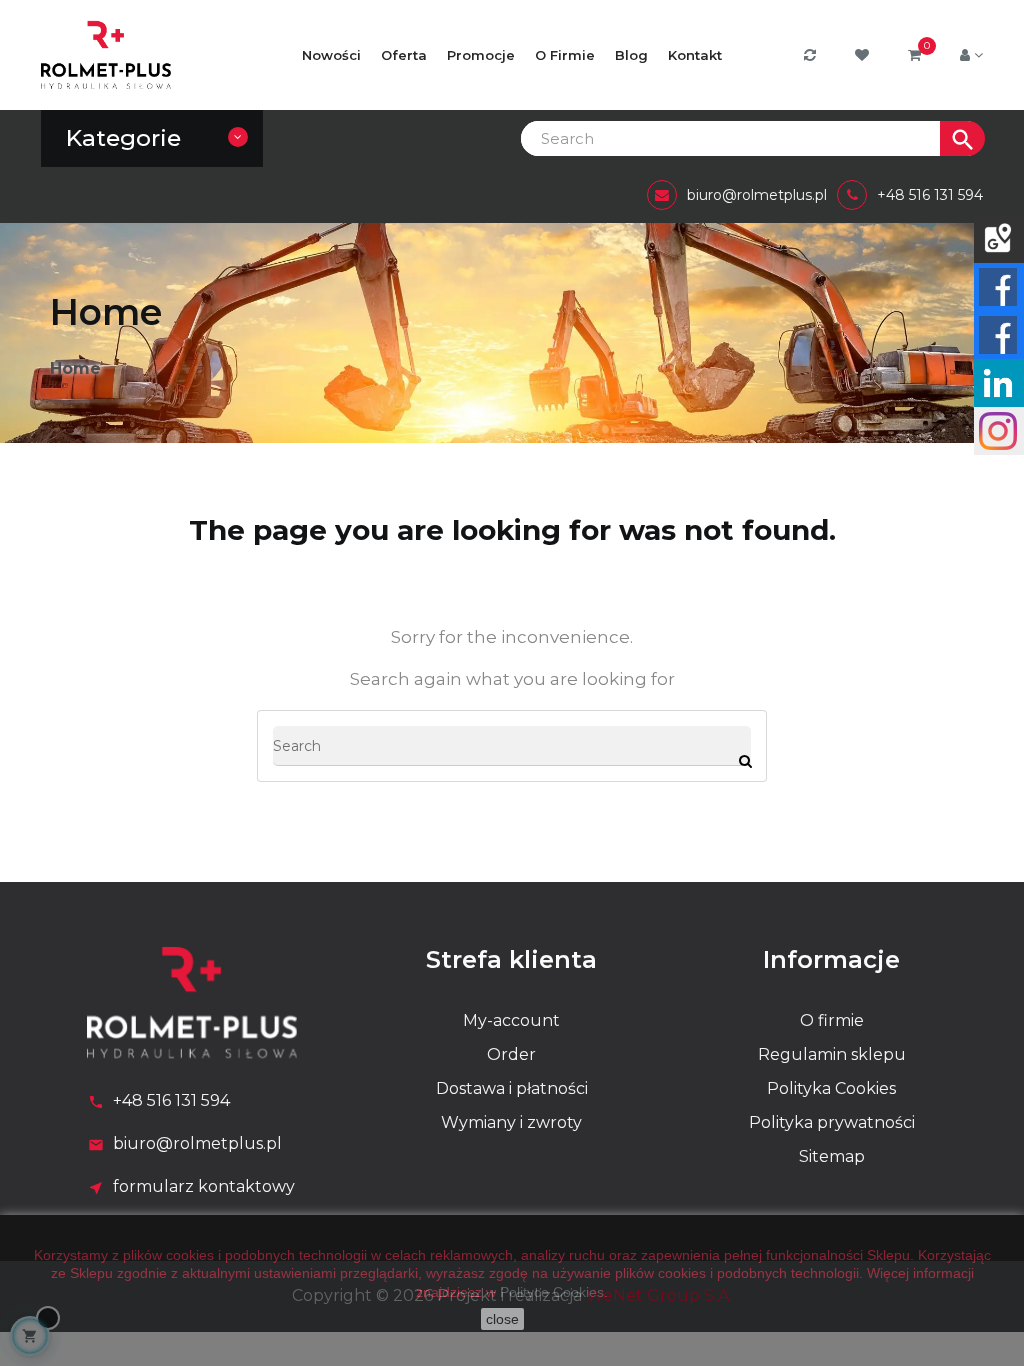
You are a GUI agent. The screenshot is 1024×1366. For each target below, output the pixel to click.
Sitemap (832, 1156)
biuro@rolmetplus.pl (197, 1143)
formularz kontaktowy (204, 1186)
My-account (511, 1020)
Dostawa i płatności (512, 1088)
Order (511, 1054)
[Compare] (812, 55)
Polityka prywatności (832, 1122)
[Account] (971, 55)
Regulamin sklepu (832, 1054)
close (502, 1319)
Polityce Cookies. (554, 1292)
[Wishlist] (864, 55)
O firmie (832, 1020)
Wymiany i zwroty (511, 1122)
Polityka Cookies (831, 1088)
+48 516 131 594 (171, 1100)
